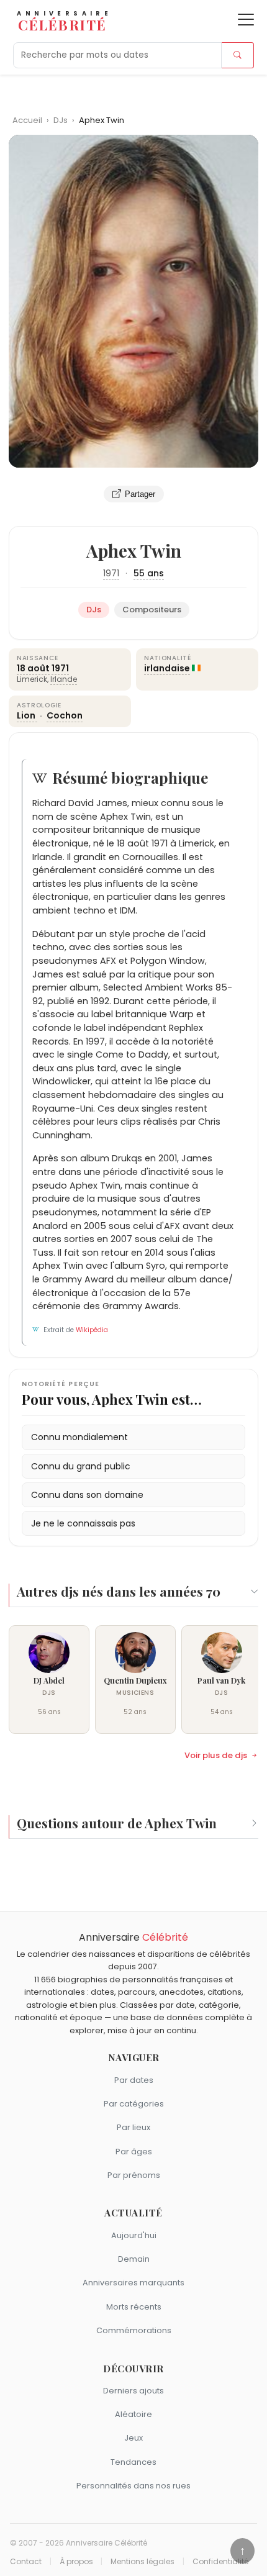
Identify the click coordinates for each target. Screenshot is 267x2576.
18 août (33, 668)
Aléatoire (133, 2414)
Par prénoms (134, 2175)
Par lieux (133, 2127)
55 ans (149, 573)
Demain (134, 2259)
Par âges (134, 2152)
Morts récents (134, 2307)
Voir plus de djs (216, 1756)
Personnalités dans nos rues (133, 2486)
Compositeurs (152, 610)
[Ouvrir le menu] (246, 20)
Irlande (64, 679)
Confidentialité (220, 2562)
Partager (140, 494)
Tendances (133, 2462)
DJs (61, 120)
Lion (27, 715)
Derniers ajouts (133, 2391)
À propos (76, 2562)
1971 (111, 573)
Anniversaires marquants (133, 2283)
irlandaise (167, 668)
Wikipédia (92, 1330)
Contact (26, 2562)
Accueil (27, 120)
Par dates (134, 2080)
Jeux (133, 2438)
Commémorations (134, 2330)
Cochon (65, 715)
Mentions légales (143, 2562)
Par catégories (134, 2104)
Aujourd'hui (134, 2235)
